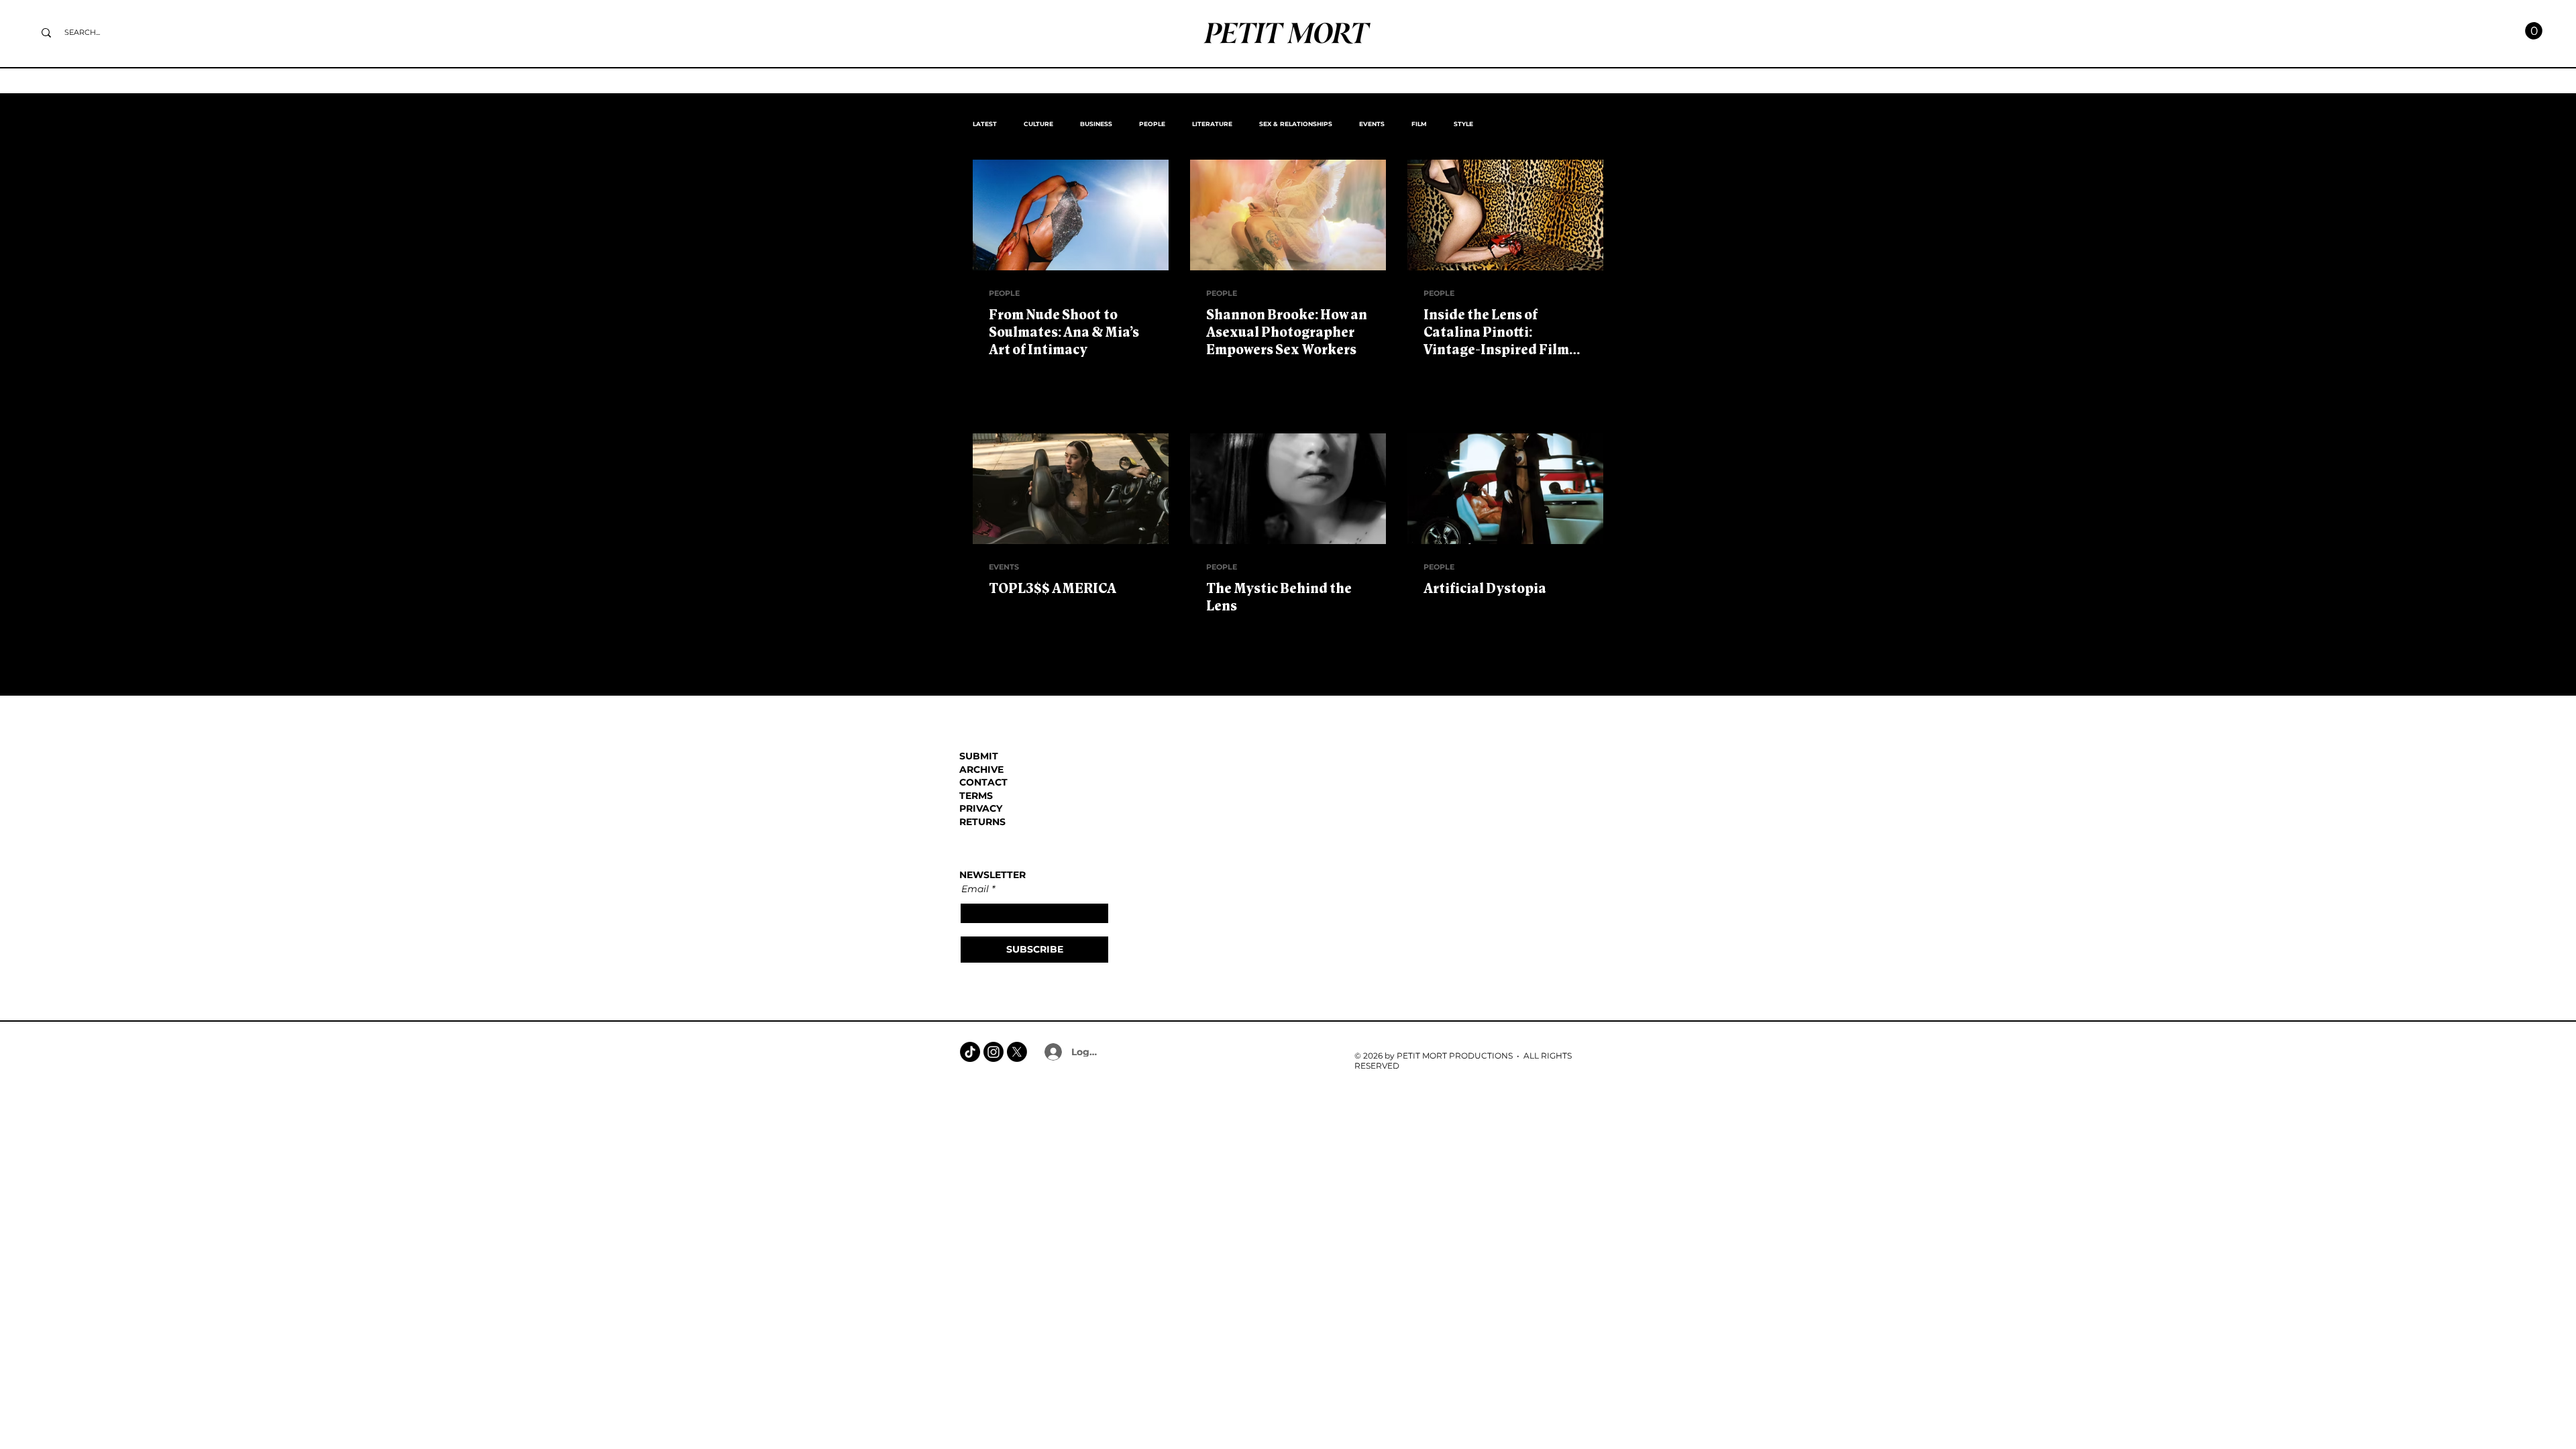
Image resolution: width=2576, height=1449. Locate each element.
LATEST (985, 124)
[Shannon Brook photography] (1288, 215)
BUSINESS (1096, 124)
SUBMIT (979, 756)
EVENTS (1372, 124)
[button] (2534, 31)
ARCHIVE (981, 769)
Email (975, 889)
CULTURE (1038, 124)
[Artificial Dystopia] (1505, 489)
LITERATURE (1212, 124)
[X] (1017, 1052)
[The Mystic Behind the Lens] (1288, 489)
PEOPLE (1152, 124)
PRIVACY (981, 808)
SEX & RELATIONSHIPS (1296, 124)
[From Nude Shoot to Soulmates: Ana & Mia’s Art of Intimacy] (1071, 215)
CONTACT (983, 782)
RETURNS (982, 822)
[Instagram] (994, 1052)
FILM (1419, 124)
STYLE (1463, 124)
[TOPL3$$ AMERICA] (1071, 489)
